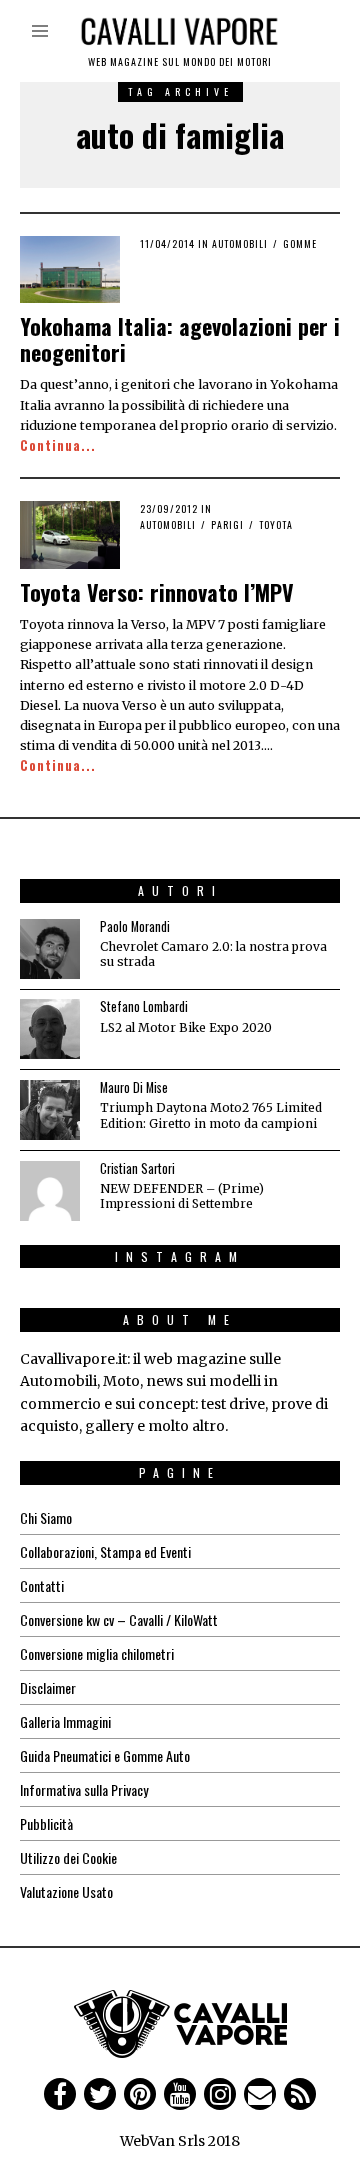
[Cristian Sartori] (50, 1191)
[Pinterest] (140, 2094)
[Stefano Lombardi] (50, 1029)
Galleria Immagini (65, 1721)
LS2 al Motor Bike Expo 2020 (186, 1027)
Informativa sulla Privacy (84, 1789)
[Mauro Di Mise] (50, 1110)
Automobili (240, 243)
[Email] (260, 2094)
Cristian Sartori (137, 1168)
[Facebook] (60, 2094)
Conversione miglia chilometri (97, 1653)
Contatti (42, 1585)
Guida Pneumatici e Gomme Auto (105, 1755)
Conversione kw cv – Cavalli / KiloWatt (119, 1619)
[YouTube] (180, 2094)
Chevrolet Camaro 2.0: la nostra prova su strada (213, 954)
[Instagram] (220, 2094)
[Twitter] (100, 2094)
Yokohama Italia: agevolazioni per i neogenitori (180, 339)
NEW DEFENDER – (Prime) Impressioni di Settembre (182, 1196)
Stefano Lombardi (144, 1006)
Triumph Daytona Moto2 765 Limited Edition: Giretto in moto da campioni (211, 1115)
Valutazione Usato (66, 1891)
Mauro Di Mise (134, 1087)
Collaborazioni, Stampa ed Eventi (105, 1551)
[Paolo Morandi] (50, 949)
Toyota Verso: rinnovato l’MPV (157, 592)
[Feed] (300, 2094)
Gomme (300, 243)
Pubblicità (46, 1823)
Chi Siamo (46, 1517)
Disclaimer (48, 1687)
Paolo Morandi (135, 926)
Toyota (276, 524)
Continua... (58, 445)
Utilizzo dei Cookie (68, 1857)
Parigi (227, 524)
